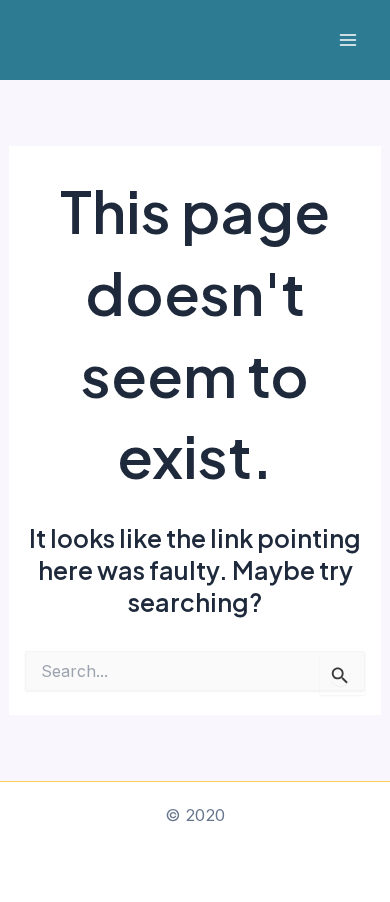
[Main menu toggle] (347, 40)
